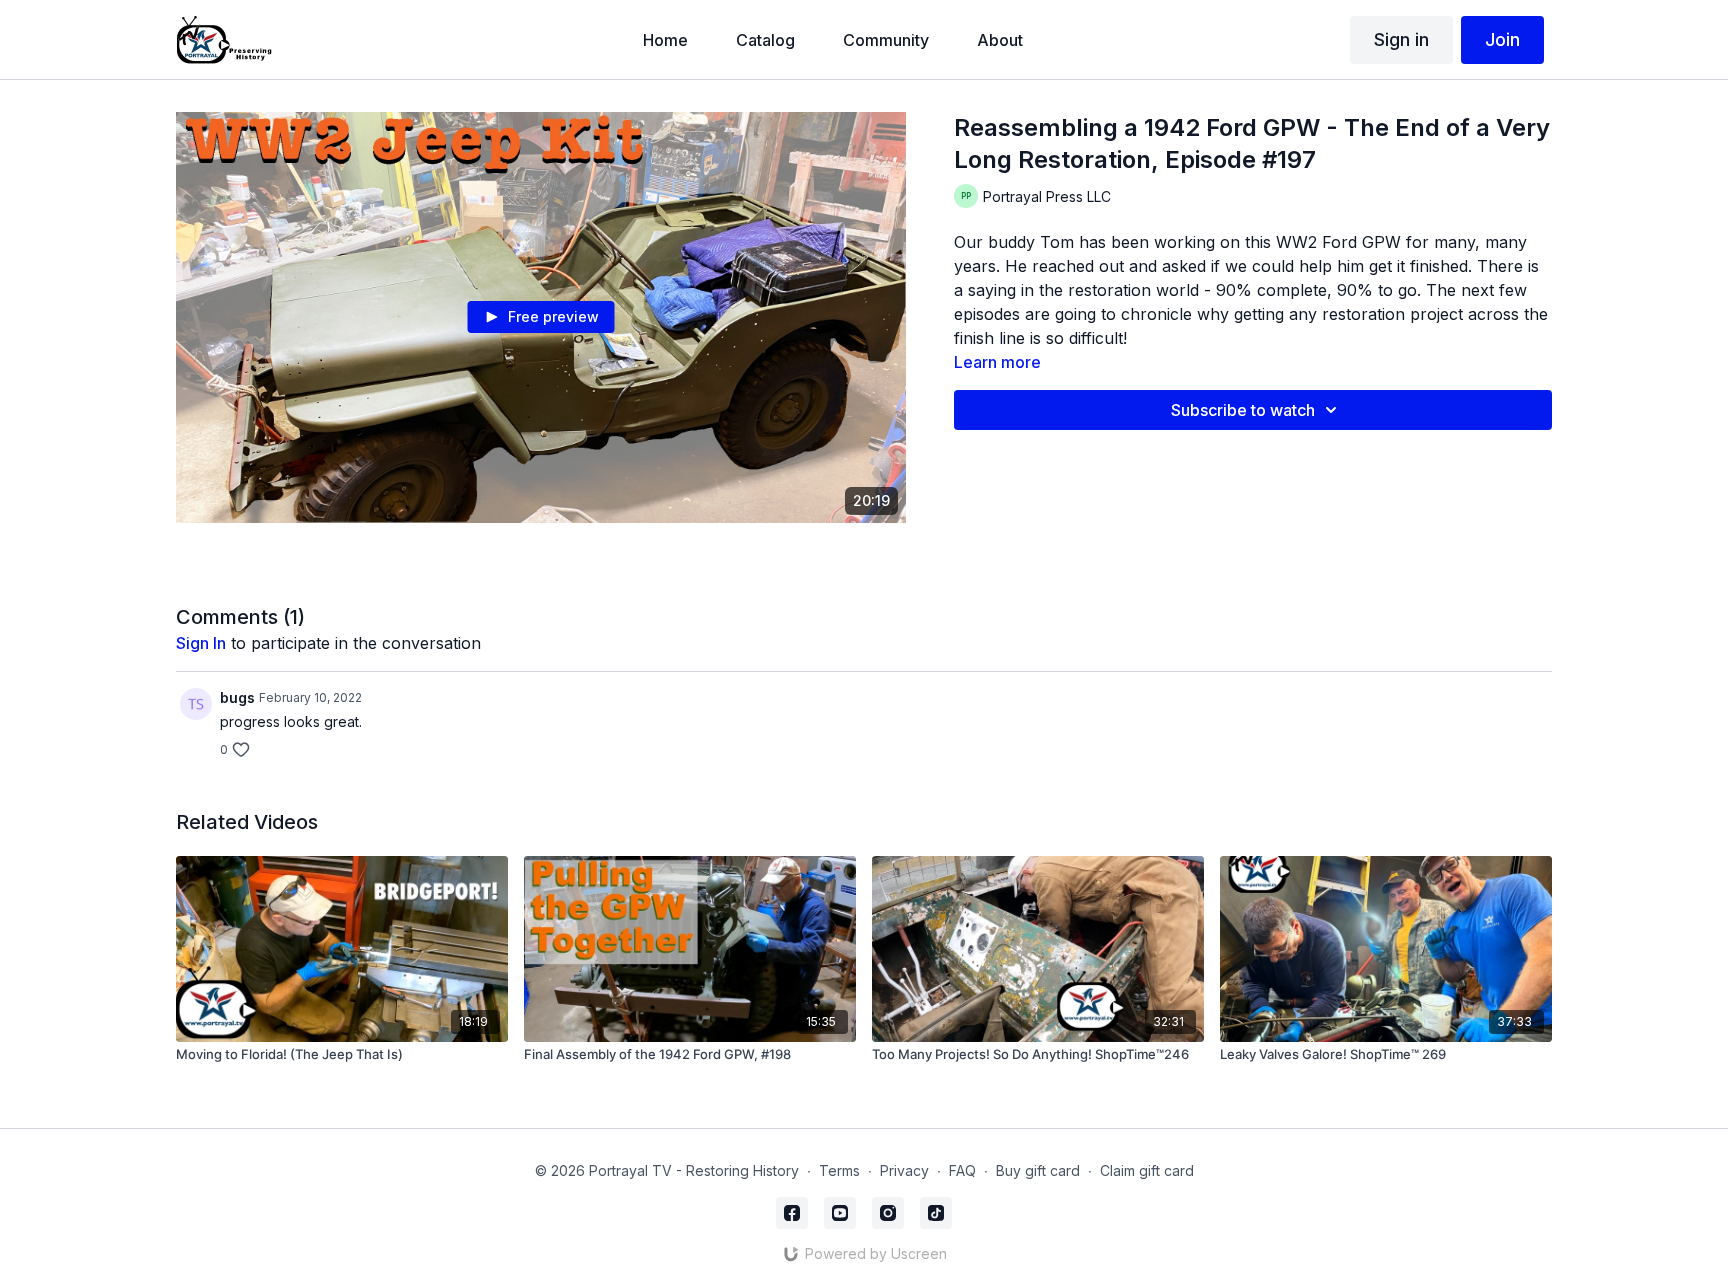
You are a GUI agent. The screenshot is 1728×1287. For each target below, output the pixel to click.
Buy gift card (1038, 1170)
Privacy (904, 1170)
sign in (201, 643)
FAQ (962, 1170)
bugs (237, 697)
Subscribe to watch (1243, 410)
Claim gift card (1147, 1170)
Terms (839, 1170)
